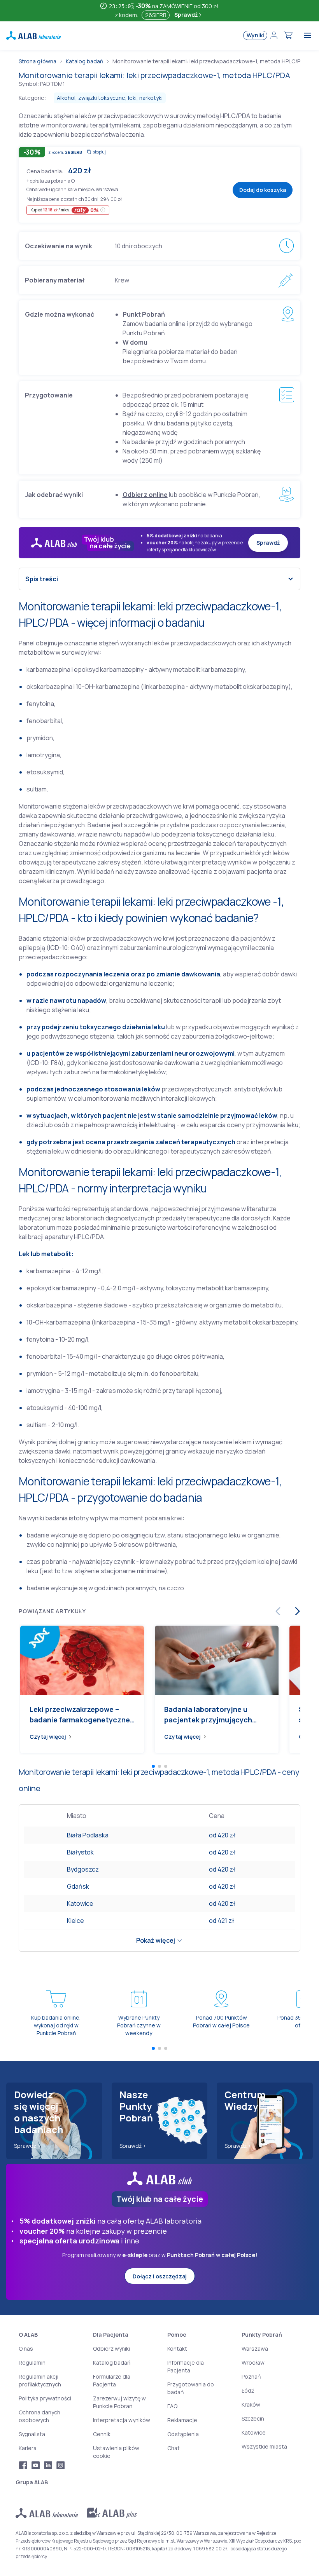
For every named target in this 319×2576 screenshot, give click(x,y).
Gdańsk (78, 1886)
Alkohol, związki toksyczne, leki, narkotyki (110, 98)
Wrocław (253, 2362)
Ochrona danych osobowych (39, 2416)
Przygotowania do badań (191, 2388)
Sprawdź (187, 15)
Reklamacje (182, 2420)
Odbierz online (145, 495)
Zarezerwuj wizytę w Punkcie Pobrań (119, 2402)
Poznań (251, 2376)
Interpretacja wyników (122, 2420)
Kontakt (177, 2349)
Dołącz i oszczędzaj (160, 2276)
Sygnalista (32, 2434)
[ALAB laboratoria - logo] (33, 35)
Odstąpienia (183, 2434)
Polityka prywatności (45, 2398)
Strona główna (38, 61)
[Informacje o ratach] (103, 210)
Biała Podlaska (88, 1835)
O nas (26, 2349)
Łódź (248, 2390)
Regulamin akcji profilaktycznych (40, 2380)
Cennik (102, 2434)
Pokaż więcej (156, 1940)
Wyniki (255, 35)
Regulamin (32, 2362)
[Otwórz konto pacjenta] (274, 35)
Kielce (75, 1921)
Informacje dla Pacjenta (186, 2366)
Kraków (251, 2404)
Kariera (28, 2448)
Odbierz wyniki (111, 2349)
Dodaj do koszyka (263, 190)
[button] (73, 180)
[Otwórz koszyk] (288, 35)
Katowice (80, 1903)
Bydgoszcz (83, 1869)
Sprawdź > (27, 2146)
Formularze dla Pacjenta (112, 2380)
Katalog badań (84, 61)
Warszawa (255, 2349)
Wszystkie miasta (264, 2446)
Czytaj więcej (48, 1737)
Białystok (80, 1852)
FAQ (172, 2406)
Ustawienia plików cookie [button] (116, 2452)
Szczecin (253, 2418)
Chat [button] (174, 2448)
